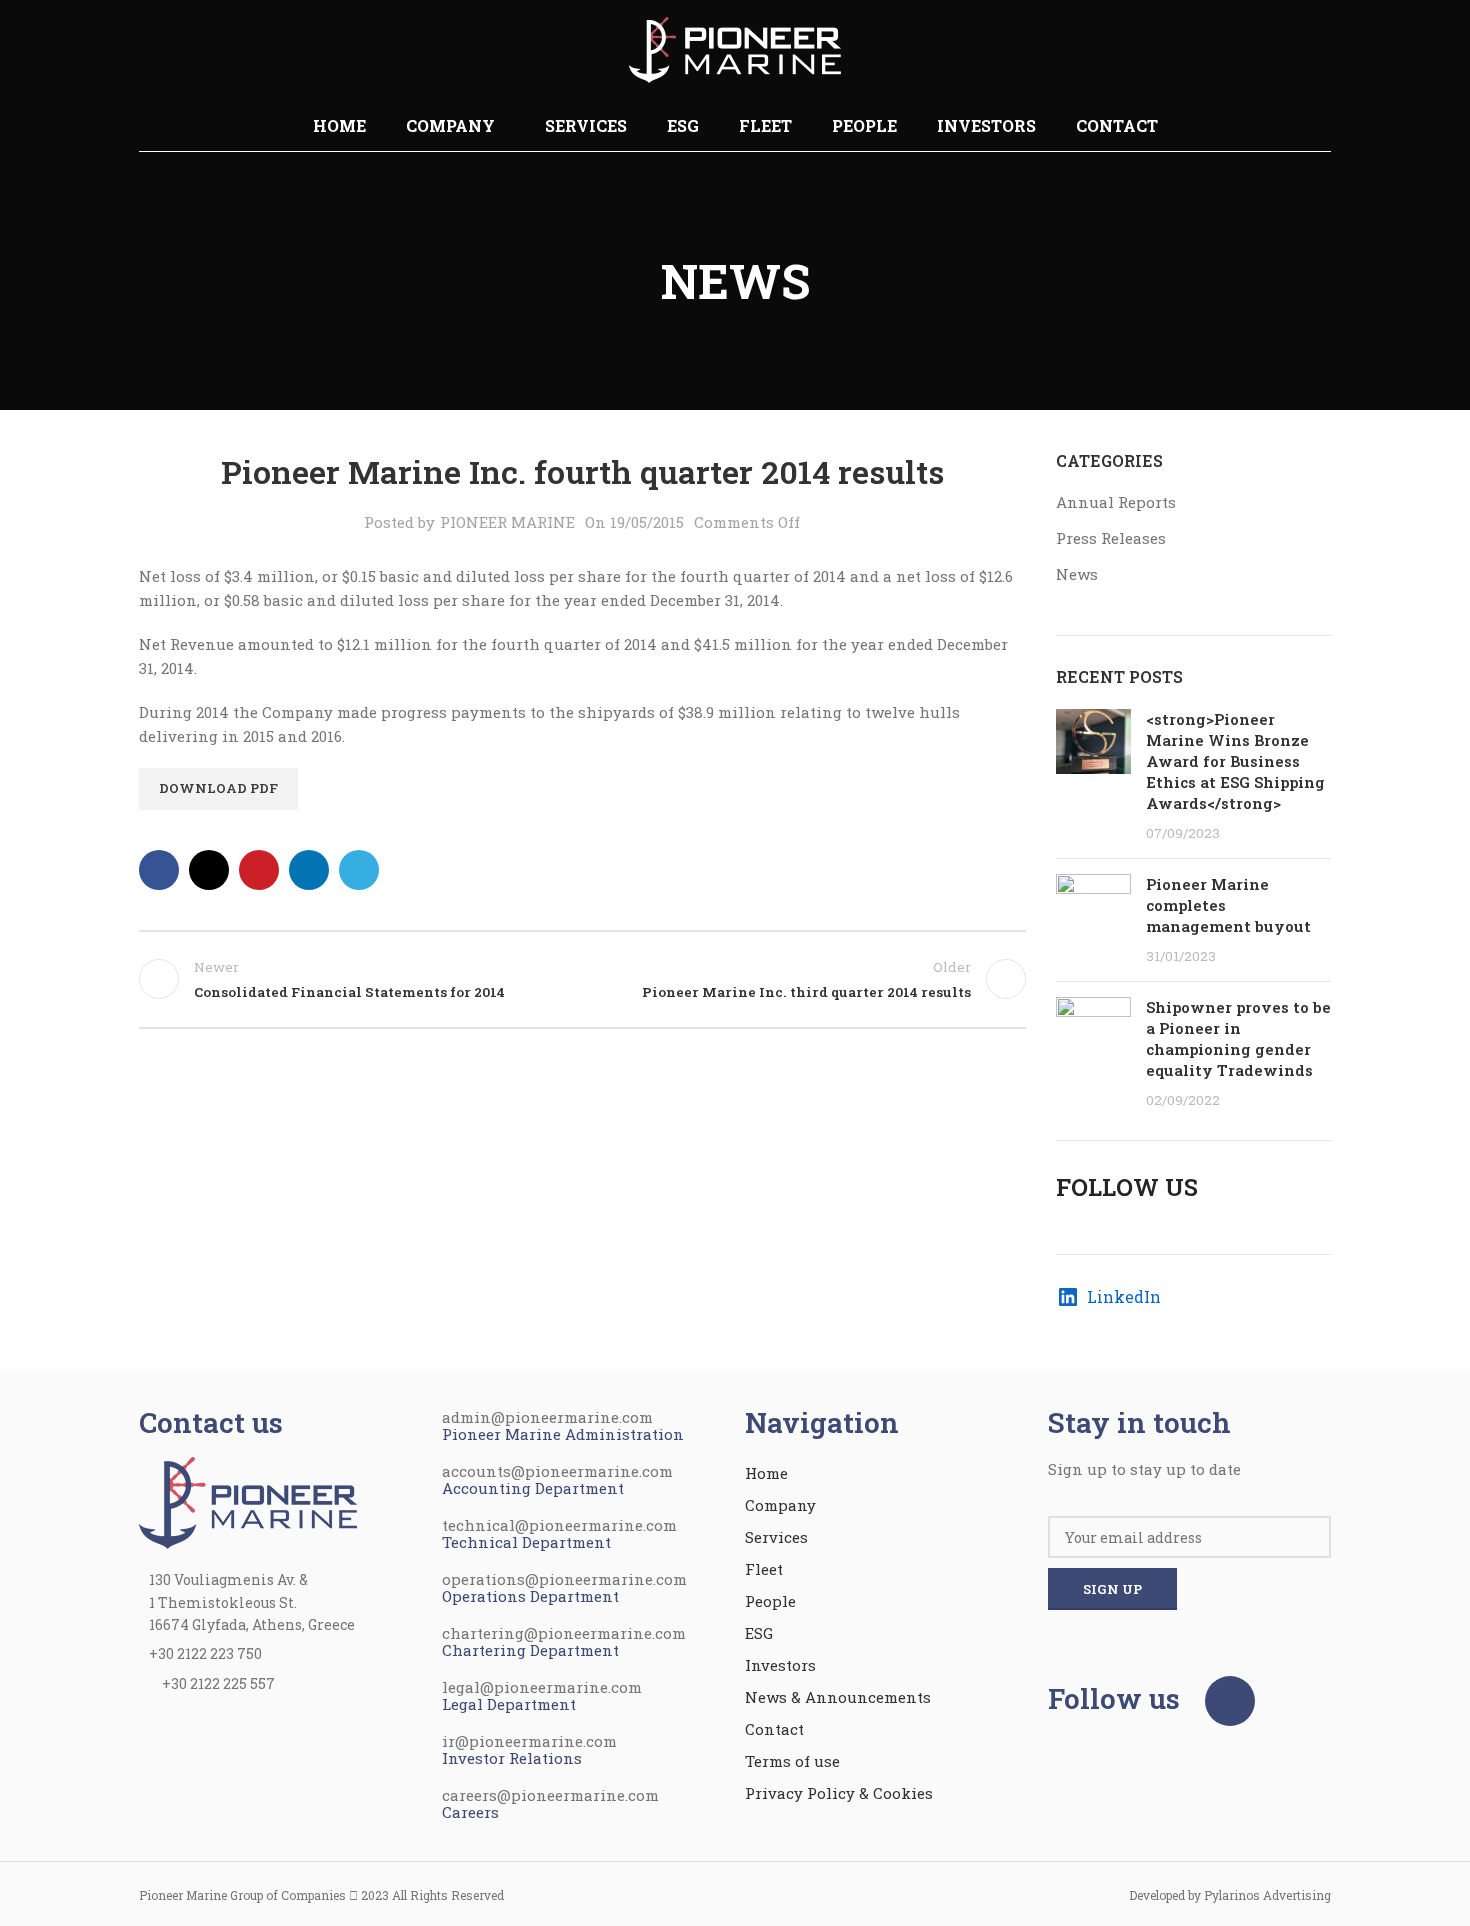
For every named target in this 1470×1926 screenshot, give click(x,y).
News (1077, 574)
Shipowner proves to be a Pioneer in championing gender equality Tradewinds (1238, 1038)
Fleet (764, 1569)
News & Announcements (838, 1697)
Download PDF (218, 788)
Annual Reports (1116, 502)
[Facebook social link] (159, 870)
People (770, 1601)
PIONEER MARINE (507, 522)
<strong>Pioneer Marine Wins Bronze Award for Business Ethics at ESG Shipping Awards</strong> (1235, 761)
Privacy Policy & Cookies (839, 1793)
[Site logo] (735, 48)
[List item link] (280, 1654)
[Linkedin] (1230, 1701)
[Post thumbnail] (1093, 776)
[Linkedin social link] (309, 870)
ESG (759, 1633)
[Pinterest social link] (259, 870)
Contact (774, 1729)
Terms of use (792, 1761)
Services (776, 1537)
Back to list (582, 979)
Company (780, 1505)
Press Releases (1111, 538)
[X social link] (209, 870)
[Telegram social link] (359, 870)
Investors (780, 1665)
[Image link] (248, 1501)
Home (766, 1473)
